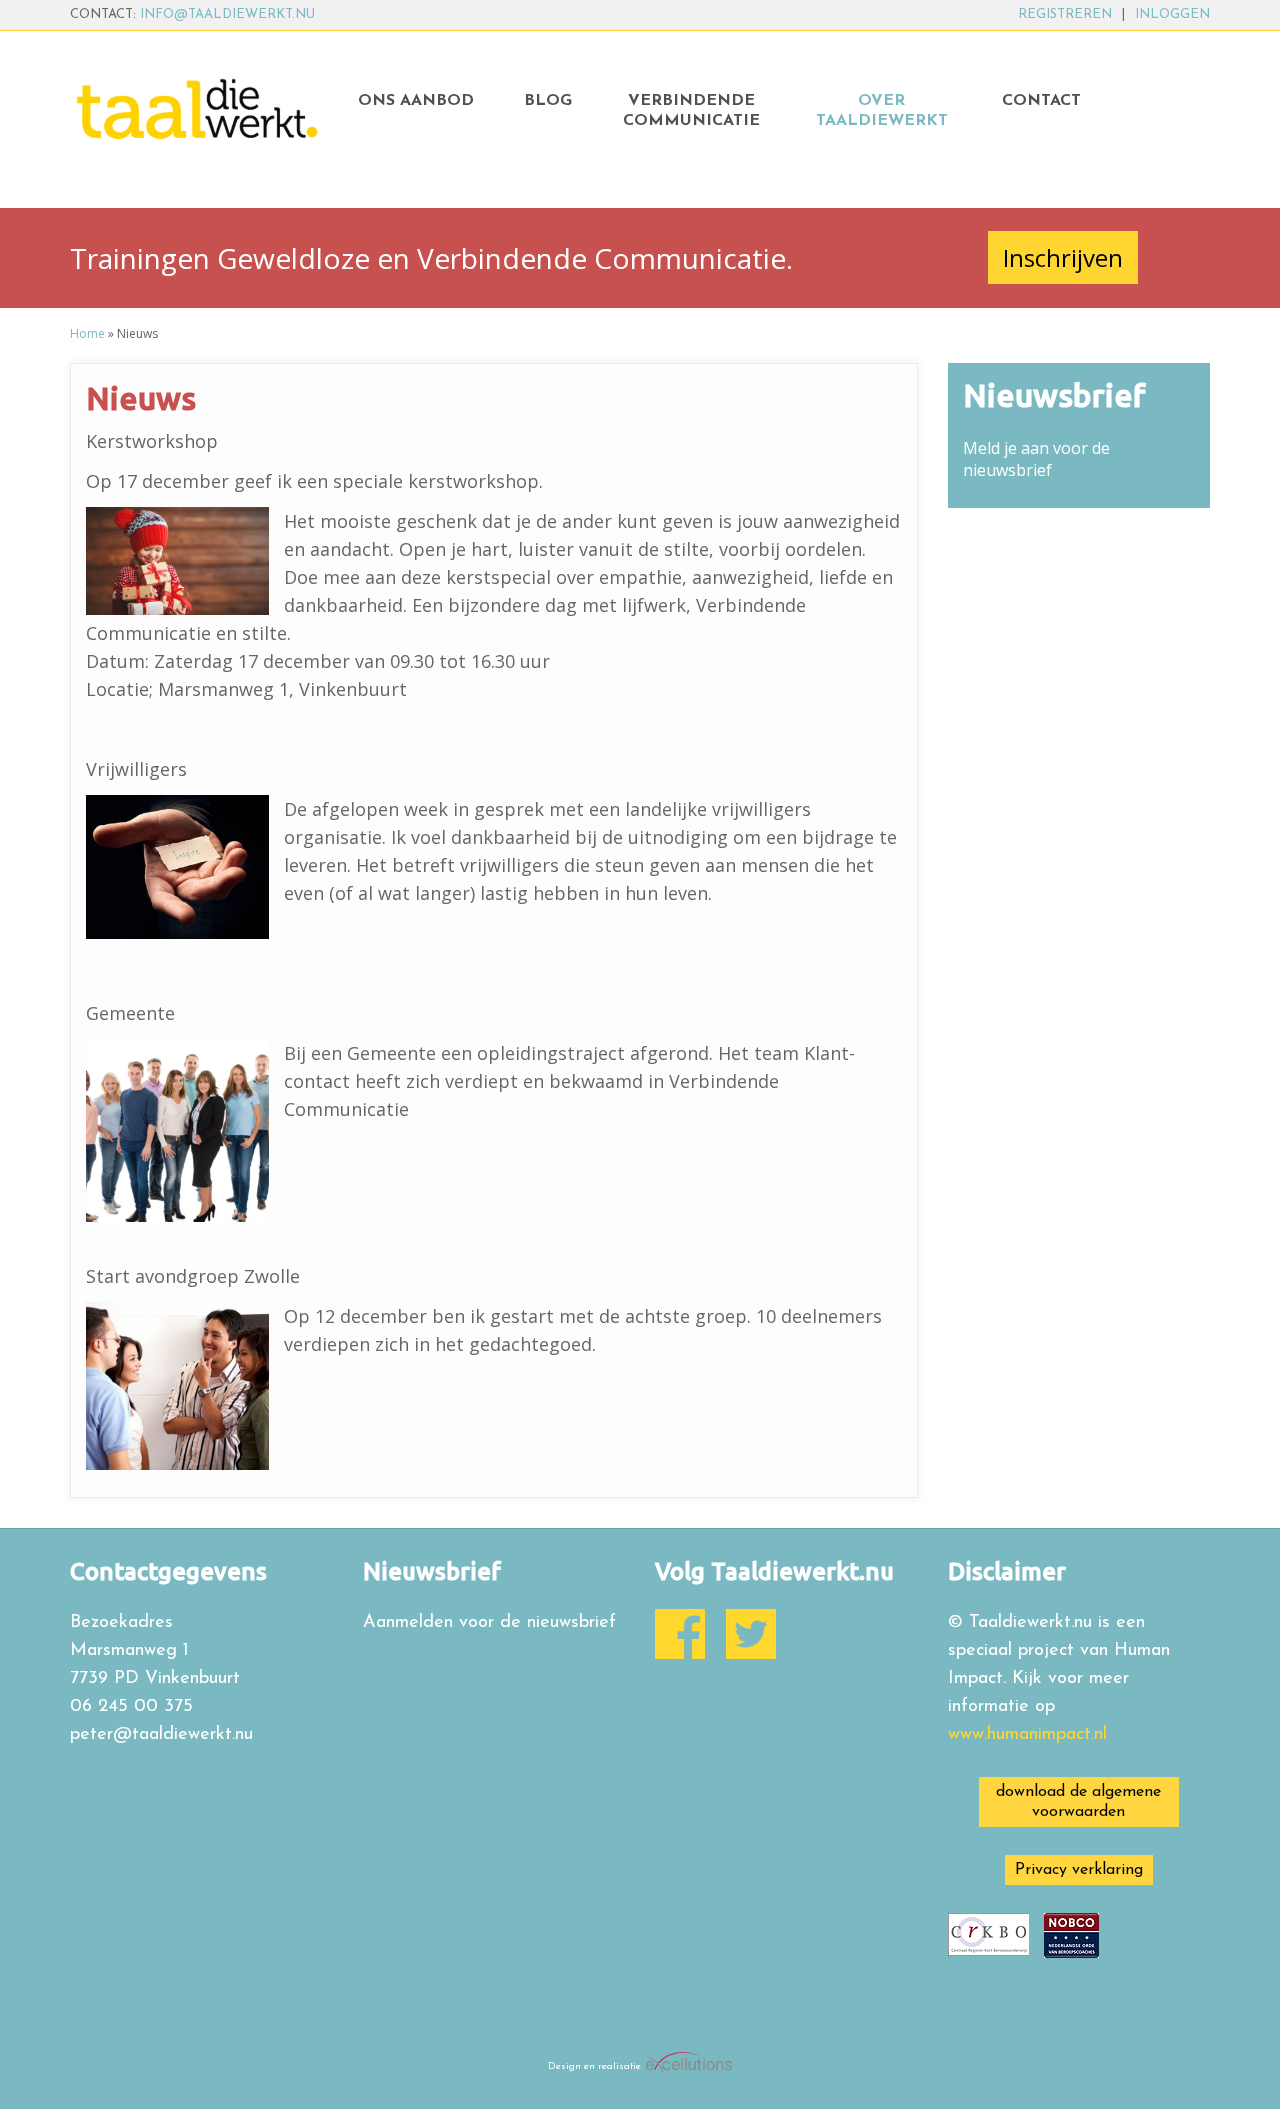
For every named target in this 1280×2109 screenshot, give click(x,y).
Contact (1041, 101)
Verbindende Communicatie (691, 111)
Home (87, 333)
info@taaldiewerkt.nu (227, 14)
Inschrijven (1063, 257)
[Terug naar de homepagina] (201, 106)
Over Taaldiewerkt (882, 111)
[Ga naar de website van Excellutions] (686, 2066)
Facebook (680, 1634)
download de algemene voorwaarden (1078, 1802)
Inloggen (1172, 14)
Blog (548, 101)
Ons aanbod (416, 101)
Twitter (751, 1634)
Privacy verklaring (1079, 1870)
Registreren (1065, 14)
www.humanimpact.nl (1027, 1735)
